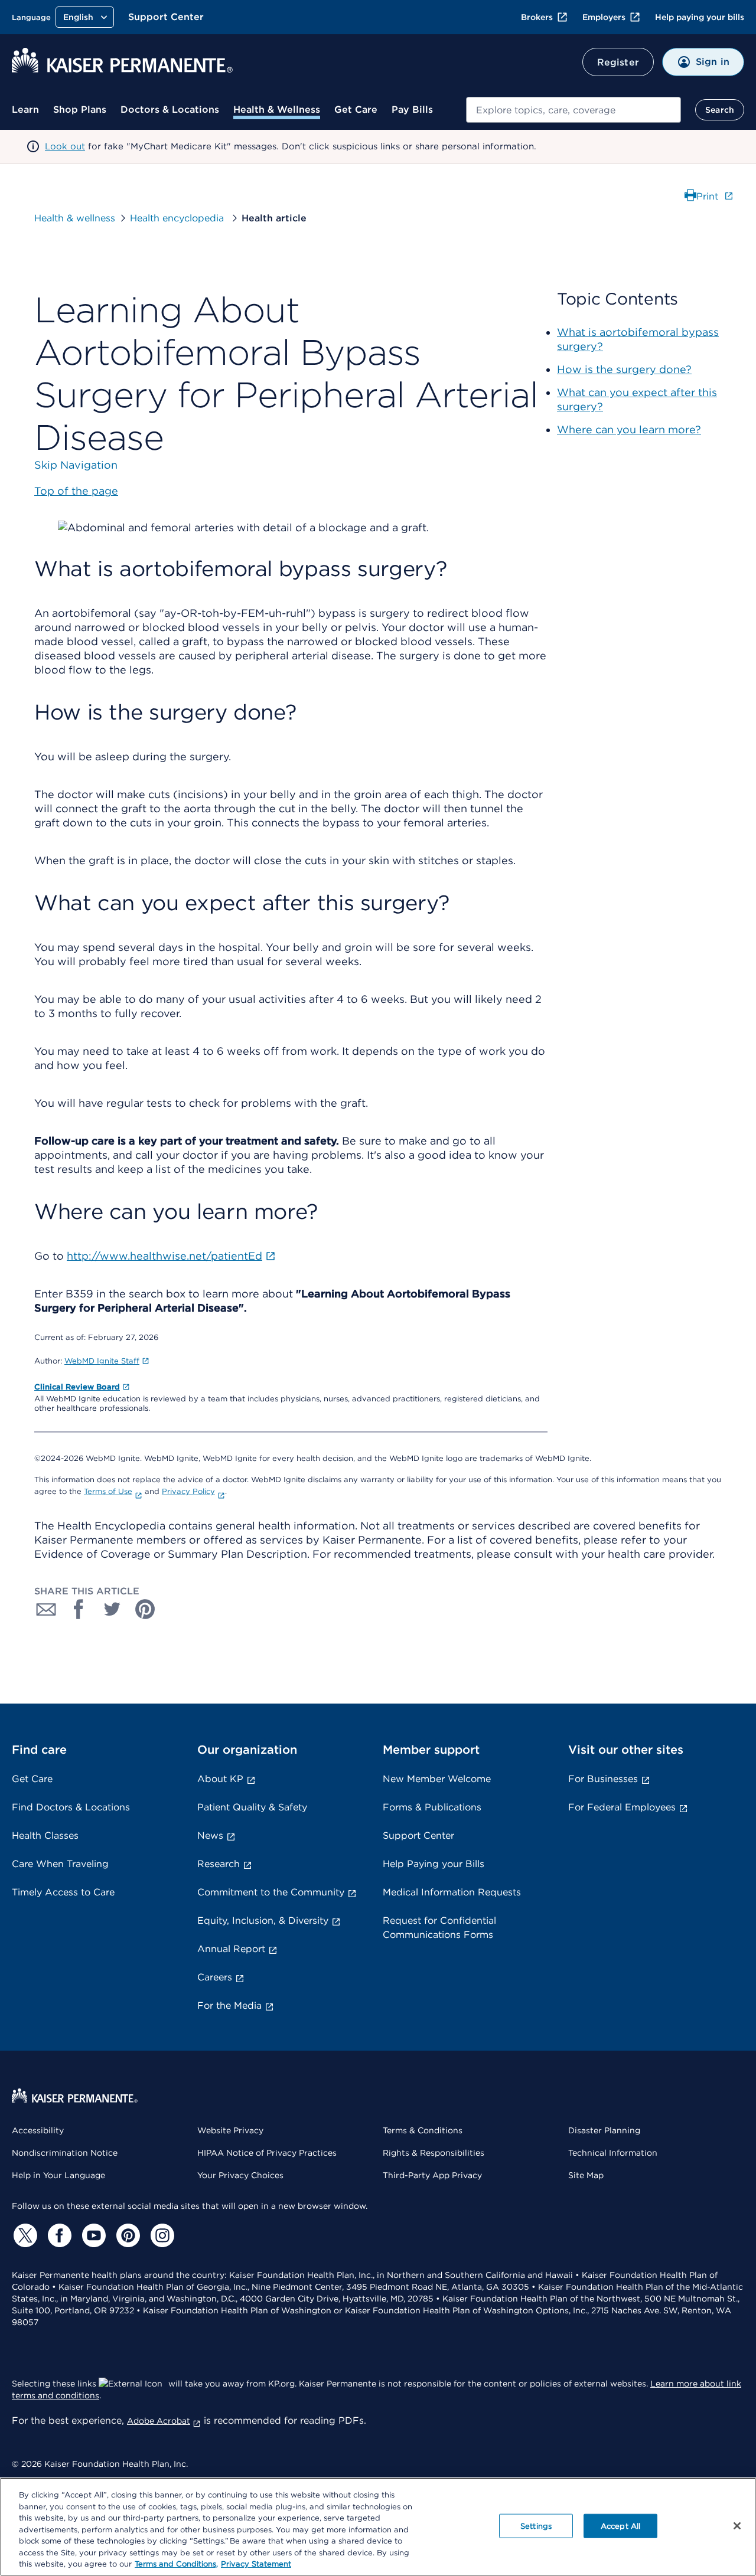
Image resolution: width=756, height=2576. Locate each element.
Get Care (356, 109)
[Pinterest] (126, 2235)
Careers (215, 1977)
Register (618, 62)
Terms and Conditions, (176, 2564)
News (210, 1835)
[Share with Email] (46, 1609)
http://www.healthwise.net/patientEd (164, 1256)
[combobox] (573, 110)
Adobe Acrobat (159, 2421)
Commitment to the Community (271, 1892)
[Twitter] (24, 2235)
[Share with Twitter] (112, 1609)
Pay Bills (412, 109)
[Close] (737, 2526)
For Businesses (603, 1779)
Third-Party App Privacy (432, 2175)
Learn (25, 109)
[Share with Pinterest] (145, 1609)
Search (720, 110)
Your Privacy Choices (240, 2175)
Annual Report (231, 1949)
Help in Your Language (58, 2175)
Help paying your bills (700, 17)
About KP (220, 1779)
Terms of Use (108, 1491)
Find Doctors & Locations (71, 1807)
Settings (536, 2526)
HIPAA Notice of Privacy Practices (267, 2153)
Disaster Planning (604, 2130)
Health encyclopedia (178, 218)
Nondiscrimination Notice (65, 2153)
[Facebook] (58, 2235)
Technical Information (613, 2153)
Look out (65, 146)
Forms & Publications (432, 1807)
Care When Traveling (60, 1864)
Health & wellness (75, 218)
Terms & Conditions (423, 2130)
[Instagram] (161, 2235)
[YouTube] (92, 2235)
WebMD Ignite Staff (102, 1361)
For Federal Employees (622, 1807)
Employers (604, 17)
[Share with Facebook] (79, 1609)
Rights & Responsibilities (434, 2153)
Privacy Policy (188, 1491)
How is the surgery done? (624, 369)
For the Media (229, 2005)
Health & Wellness (277, 109)
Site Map (586, 2175)
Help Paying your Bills (434, 1864)
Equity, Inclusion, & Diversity (263, 1920)
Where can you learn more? (629, 429)
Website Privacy (230, 2130)
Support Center (166, 17)
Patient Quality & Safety (252, 1807)
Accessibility (38, 2130)
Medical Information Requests (452, 1892)
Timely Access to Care (63, 1892)
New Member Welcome (437, 1779)
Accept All (620, 2526)
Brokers (537, 17)
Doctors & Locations (170, 109)
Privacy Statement (256, 2564)
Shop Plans (80, 109)
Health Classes (45, 1835)
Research (219, 1864)
